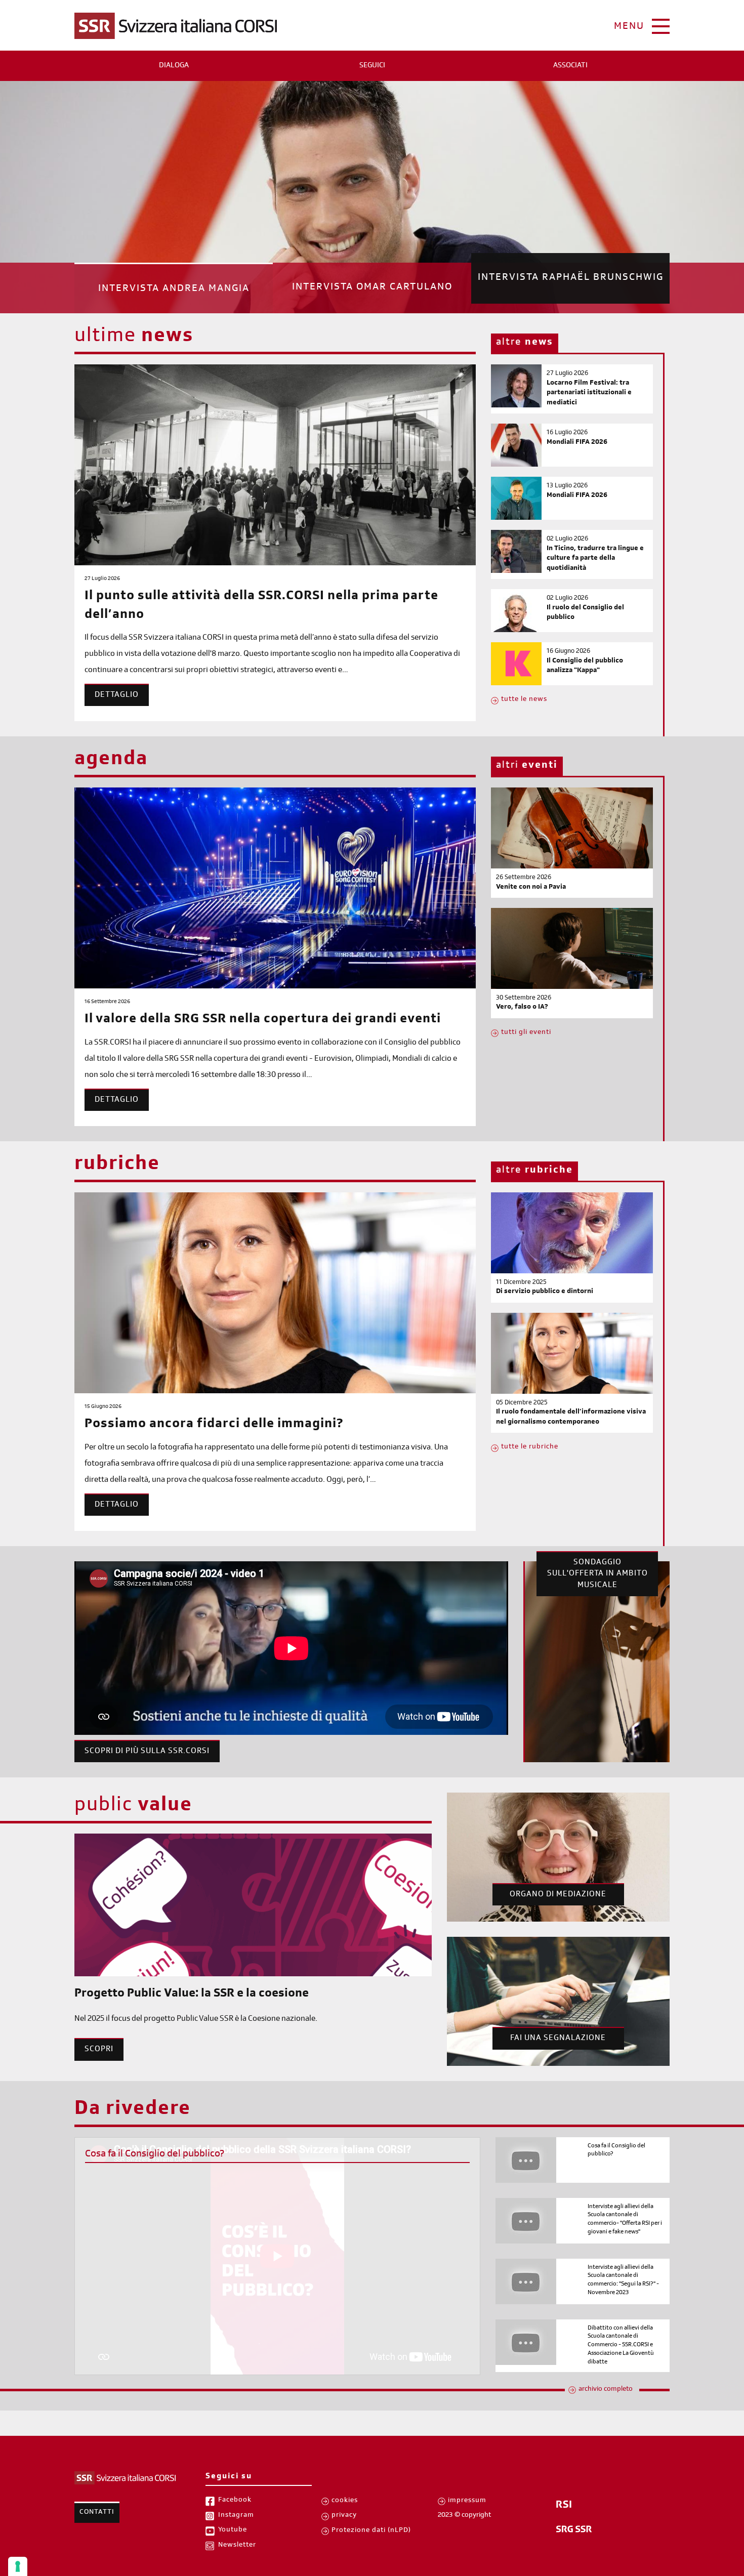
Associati (570, 66)
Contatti (97, 2513)
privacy (344, 2516)
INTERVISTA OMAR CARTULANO (372, 289)
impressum (467, 2501)
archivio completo (606, 2390)
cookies (345, 2501)
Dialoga (174, 66)
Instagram (236, 2516)
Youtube (233, 2530)
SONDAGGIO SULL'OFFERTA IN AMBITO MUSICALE (597, 1574)
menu (629, 27)
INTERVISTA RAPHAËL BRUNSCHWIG (571, 288)
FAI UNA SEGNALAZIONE (558, 2039)
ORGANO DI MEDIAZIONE (558, 1895)
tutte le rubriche (530, 1447)
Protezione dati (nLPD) (371, 2531)
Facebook (235, 2501)
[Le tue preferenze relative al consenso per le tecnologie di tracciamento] (18, 2566)
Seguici (372, 66)
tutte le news (524, 700)
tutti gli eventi (526, 1033)
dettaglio (117, 695)
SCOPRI (99, 2050)
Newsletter (237, 2546)
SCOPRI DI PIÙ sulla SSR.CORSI (147, 1752)
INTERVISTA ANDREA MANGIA (174, 278)
